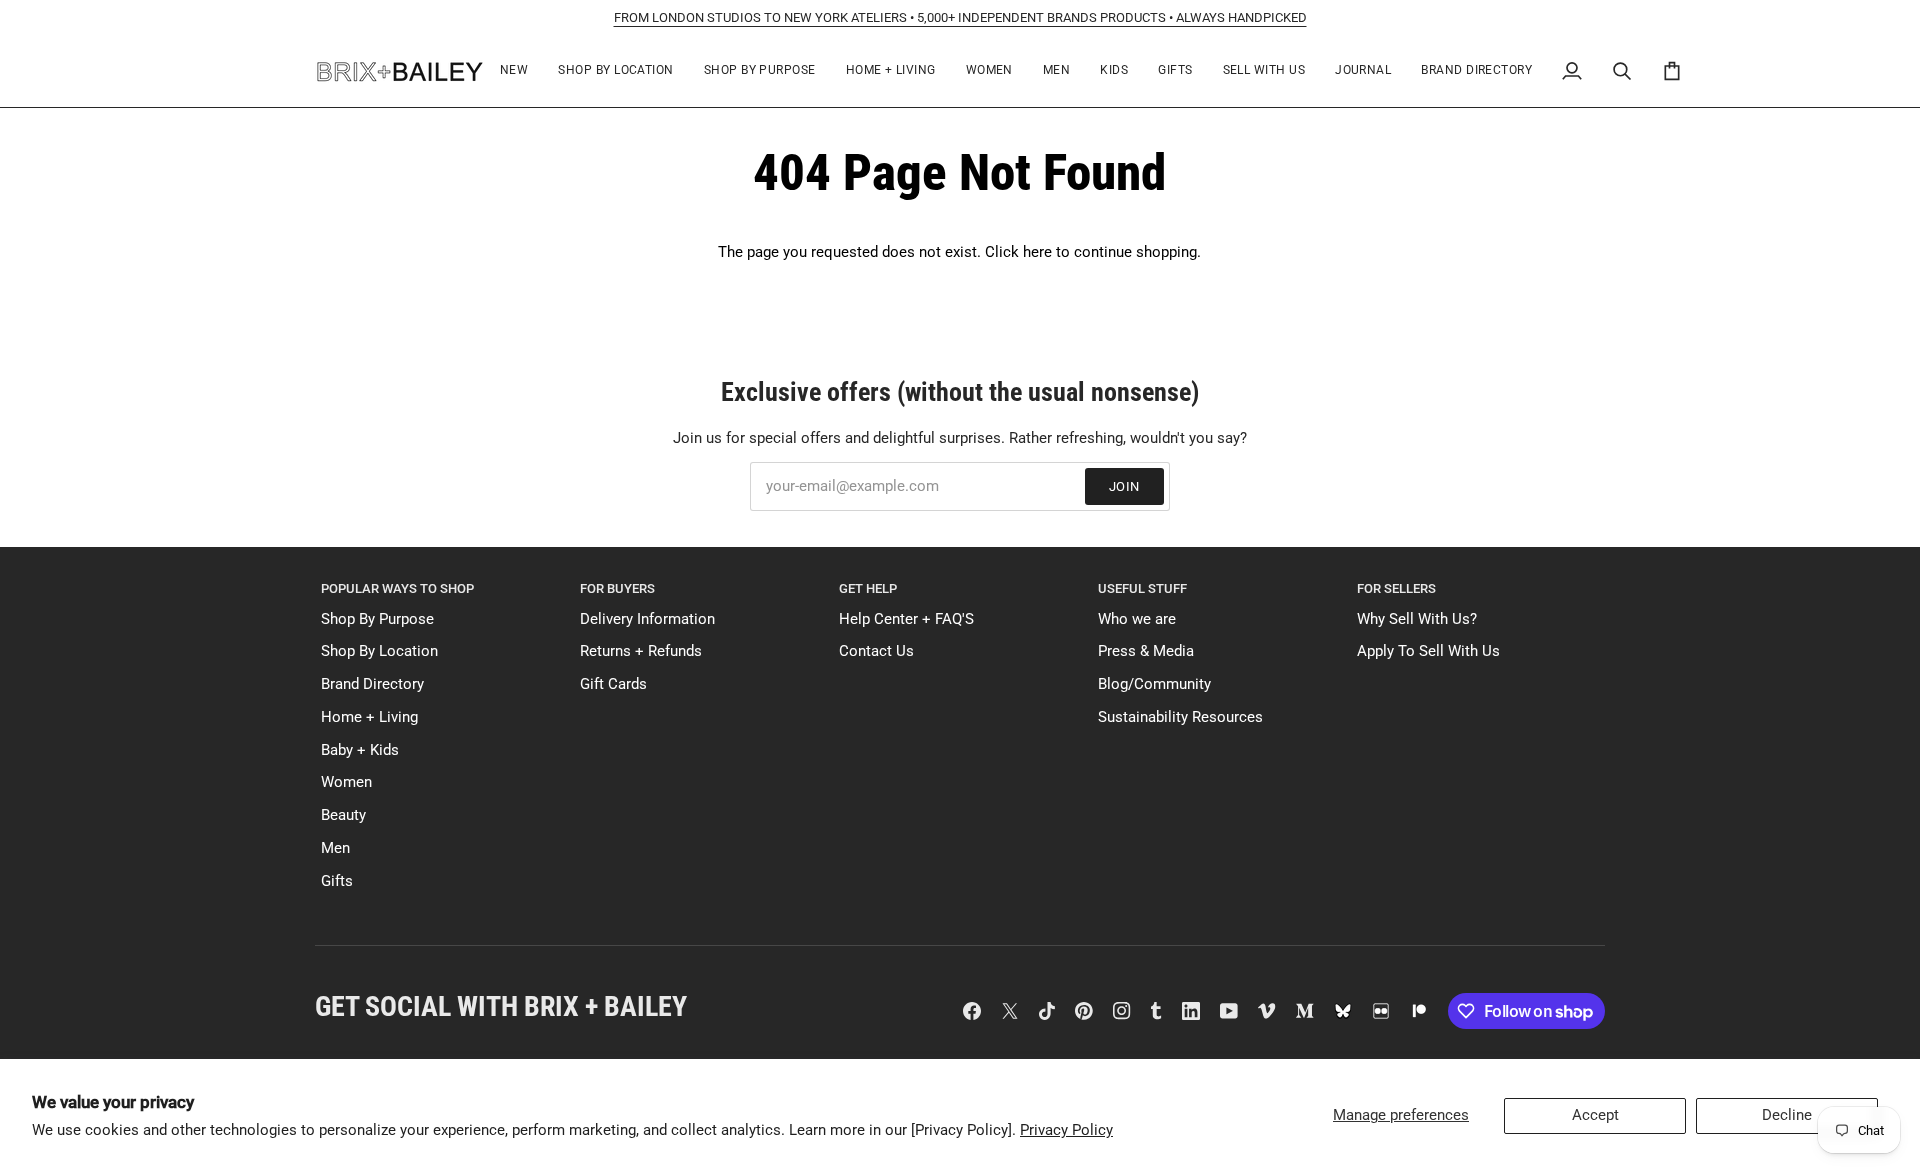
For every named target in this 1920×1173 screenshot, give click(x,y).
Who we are (1137, 619)
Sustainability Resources (1180, 717)
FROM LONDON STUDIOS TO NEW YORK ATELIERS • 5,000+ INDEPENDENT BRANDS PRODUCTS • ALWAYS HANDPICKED (960, 17)
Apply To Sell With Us (1428, 651)
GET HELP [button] (868, 588)
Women (346, 782)
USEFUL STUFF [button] (1142, 588)
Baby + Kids (360, 750)
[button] (615, 71)
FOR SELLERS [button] (1396, 588)
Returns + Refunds (641, 651)
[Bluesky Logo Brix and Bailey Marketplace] (1343, 1011)
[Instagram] (1122, 1011)
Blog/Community (1154, 684)
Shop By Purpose (377, 619)
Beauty (343, 815)
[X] (1010, 1011)
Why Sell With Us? (1417, 619)
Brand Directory (372, 684)
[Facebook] (972, 1011)
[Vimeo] (1267, 1011)
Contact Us (876, 651)
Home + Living (369, 717)
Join (1124, 486)
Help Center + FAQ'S (906, 619)
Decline (1787, 1115)
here (1037, 252)
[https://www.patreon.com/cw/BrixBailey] (1419, 1011)
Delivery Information (647, 619)
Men (335, 848)
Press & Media (1146, 651)
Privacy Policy (1066, 1130)
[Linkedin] (1191, 1011)
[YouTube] (1229, 1011)
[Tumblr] (1156, 1011)
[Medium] (1305, 1011)
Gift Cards (613, 684)
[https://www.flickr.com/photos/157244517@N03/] (1381, 1011)
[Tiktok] (1047, 1011)
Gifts (337, 881)
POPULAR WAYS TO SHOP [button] (397, 588)
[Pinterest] (1084, 1011)
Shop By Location (379, 651)
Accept (1595, 1115)
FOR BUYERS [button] (617, 588)
